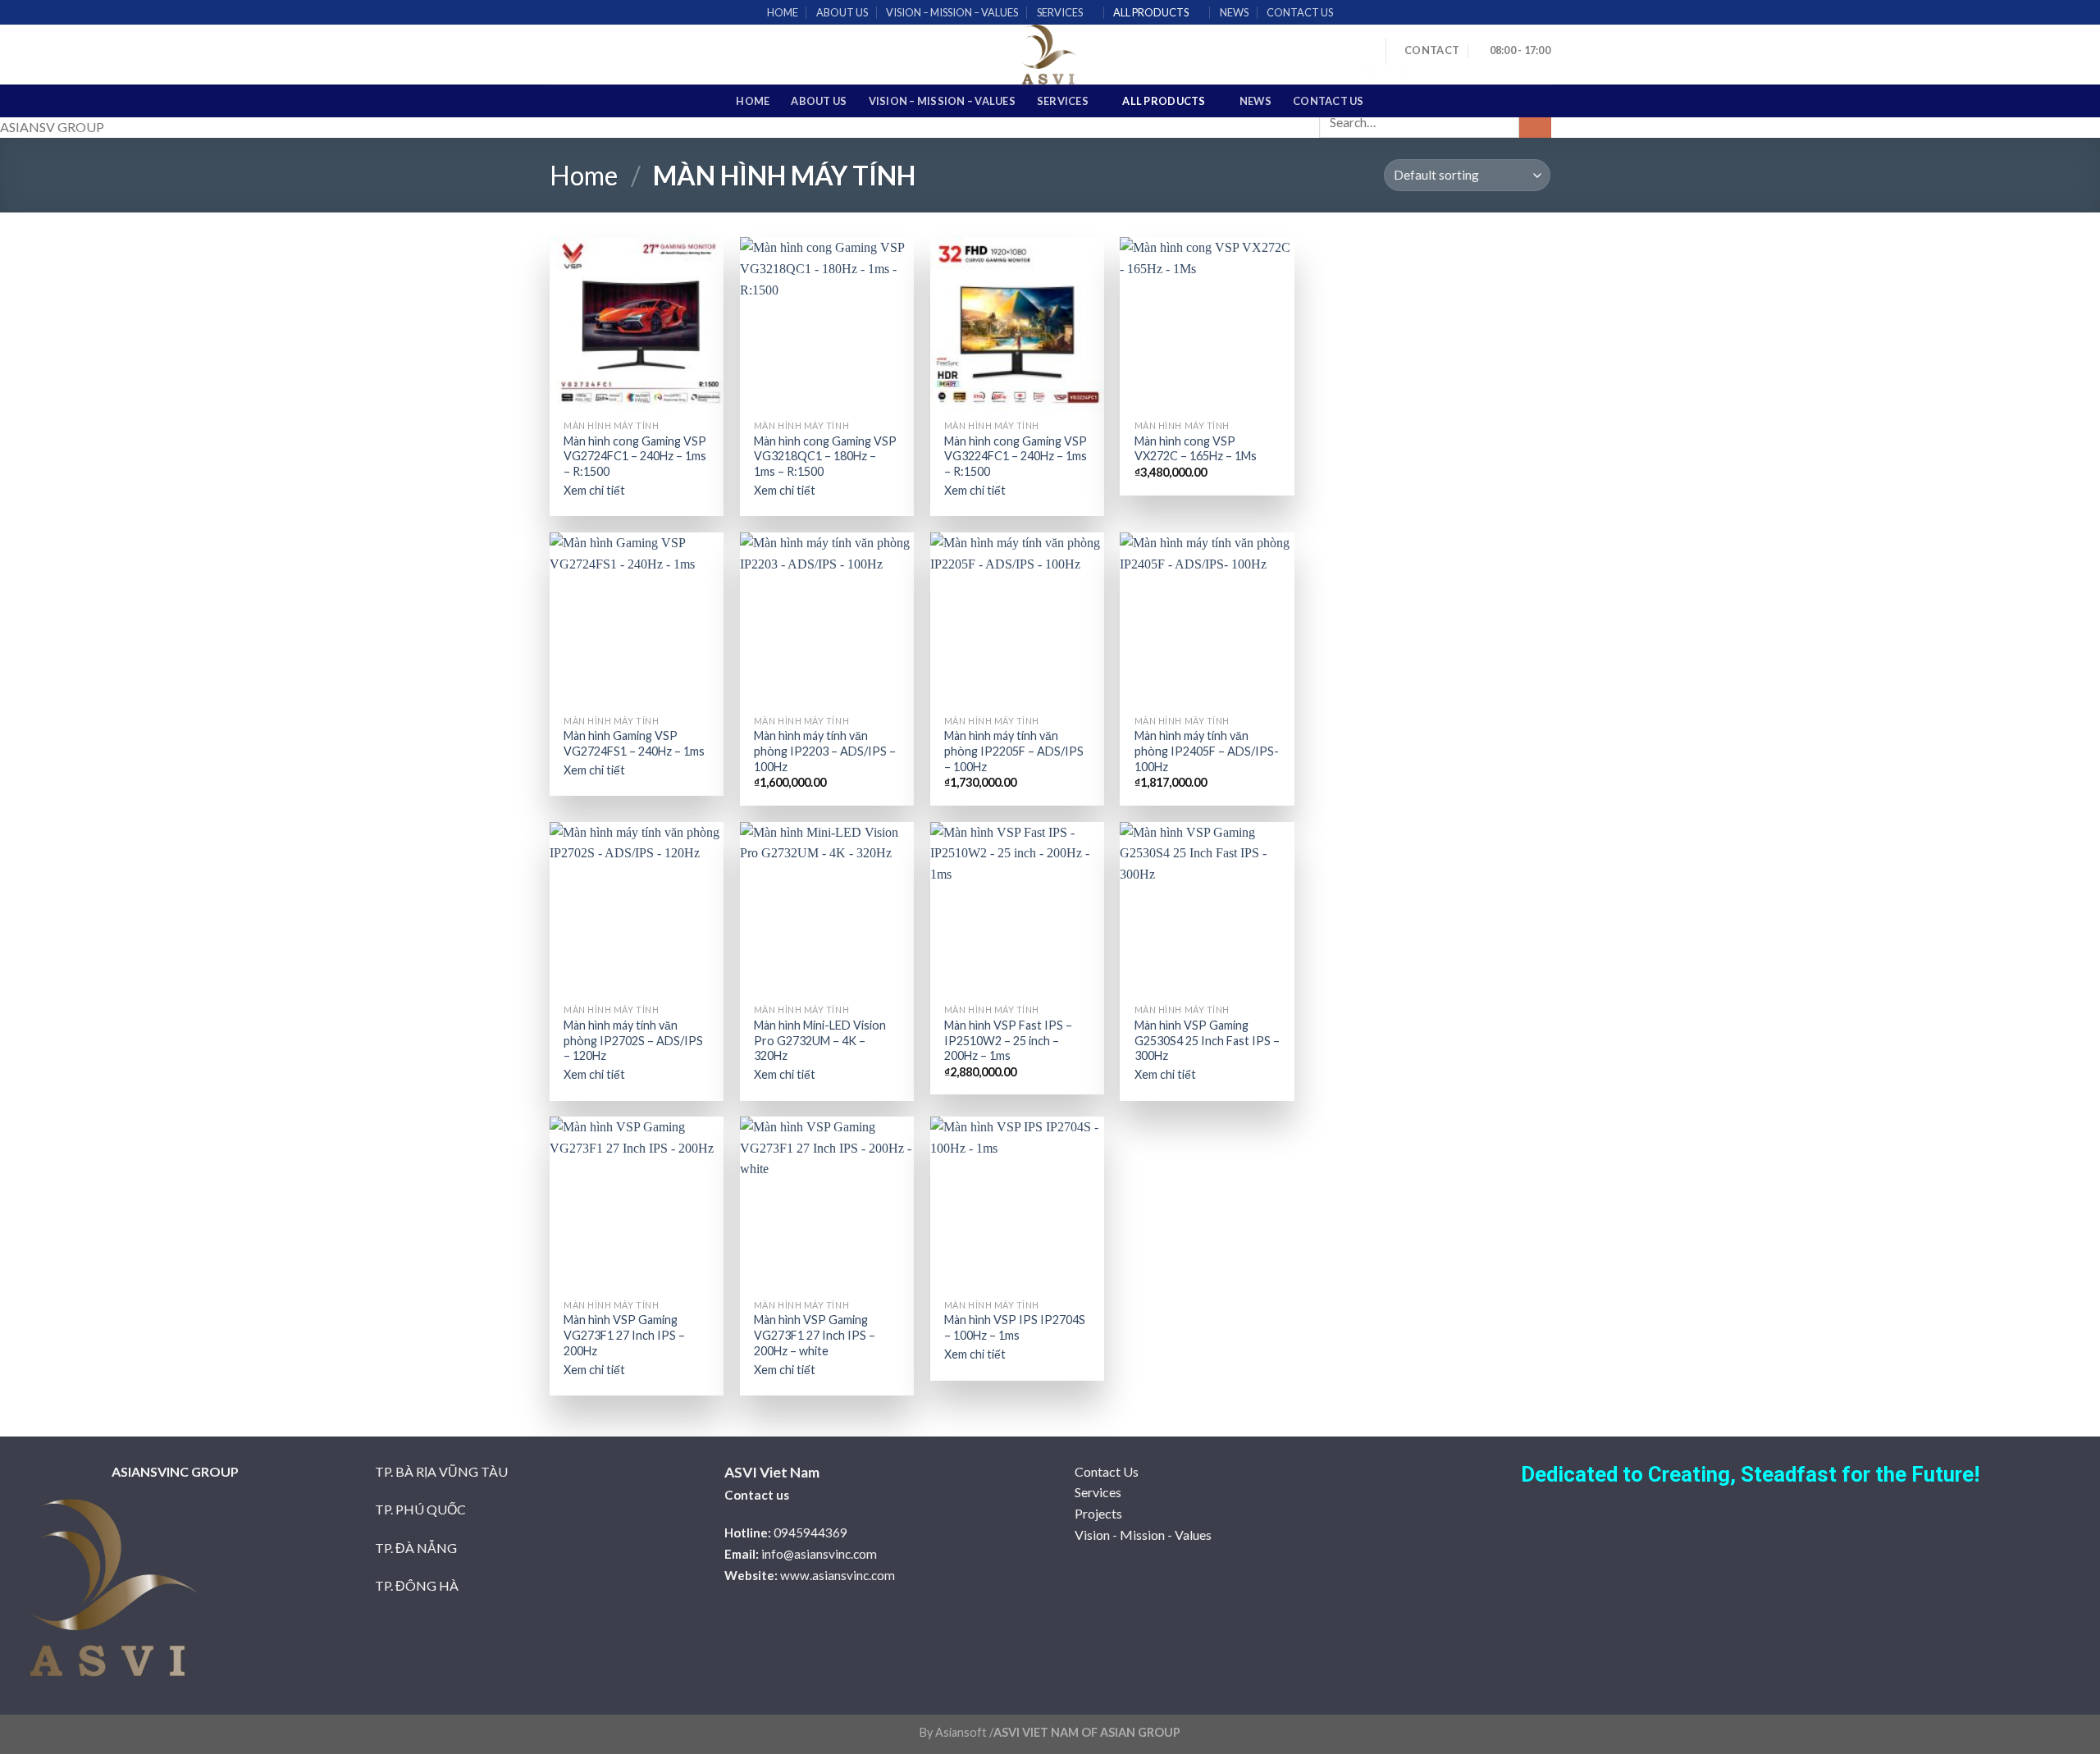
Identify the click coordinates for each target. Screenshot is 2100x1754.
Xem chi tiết (594, 490)
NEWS (1234, 12)
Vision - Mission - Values (1143, 1535)
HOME (783, 12)
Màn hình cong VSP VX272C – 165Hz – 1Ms (1196, 449)
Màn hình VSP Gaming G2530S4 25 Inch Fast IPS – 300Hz (1207, 1040)
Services (1098, 1492)
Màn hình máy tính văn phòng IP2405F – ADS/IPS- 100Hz (1207, 751)
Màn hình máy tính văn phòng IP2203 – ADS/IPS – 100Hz (825, 751)
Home (584, 175)
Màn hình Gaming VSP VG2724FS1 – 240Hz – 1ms (634, 743)
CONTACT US (1300, 12)
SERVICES (1060, 12)
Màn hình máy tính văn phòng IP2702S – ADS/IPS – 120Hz (633, 1040)
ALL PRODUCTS (1151, 12)
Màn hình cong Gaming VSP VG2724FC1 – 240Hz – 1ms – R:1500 (635, 456)
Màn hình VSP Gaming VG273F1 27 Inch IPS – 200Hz (624, 1335)
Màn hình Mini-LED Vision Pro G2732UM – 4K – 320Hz (820, 1040)
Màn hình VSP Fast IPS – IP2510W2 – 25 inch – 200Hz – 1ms (1008, 1040)
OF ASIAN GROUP (1130, 1732)
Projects (1098, 1513)
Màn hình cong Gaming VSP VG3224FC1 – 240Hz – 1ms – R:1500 (1016, 456)
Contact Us (1107, 1471)
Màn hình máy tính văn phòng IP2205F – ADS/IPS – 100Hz (1014, 751)
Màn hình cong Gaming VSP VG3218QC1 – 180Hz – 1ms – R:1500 (825, 456)
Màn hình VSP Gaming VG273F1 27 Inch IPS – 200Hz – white (815, 1335)
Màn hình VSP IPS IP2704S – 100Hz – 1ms (1015, 1327)
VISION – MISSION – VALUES (952, 12)
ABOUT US (842, 12)
